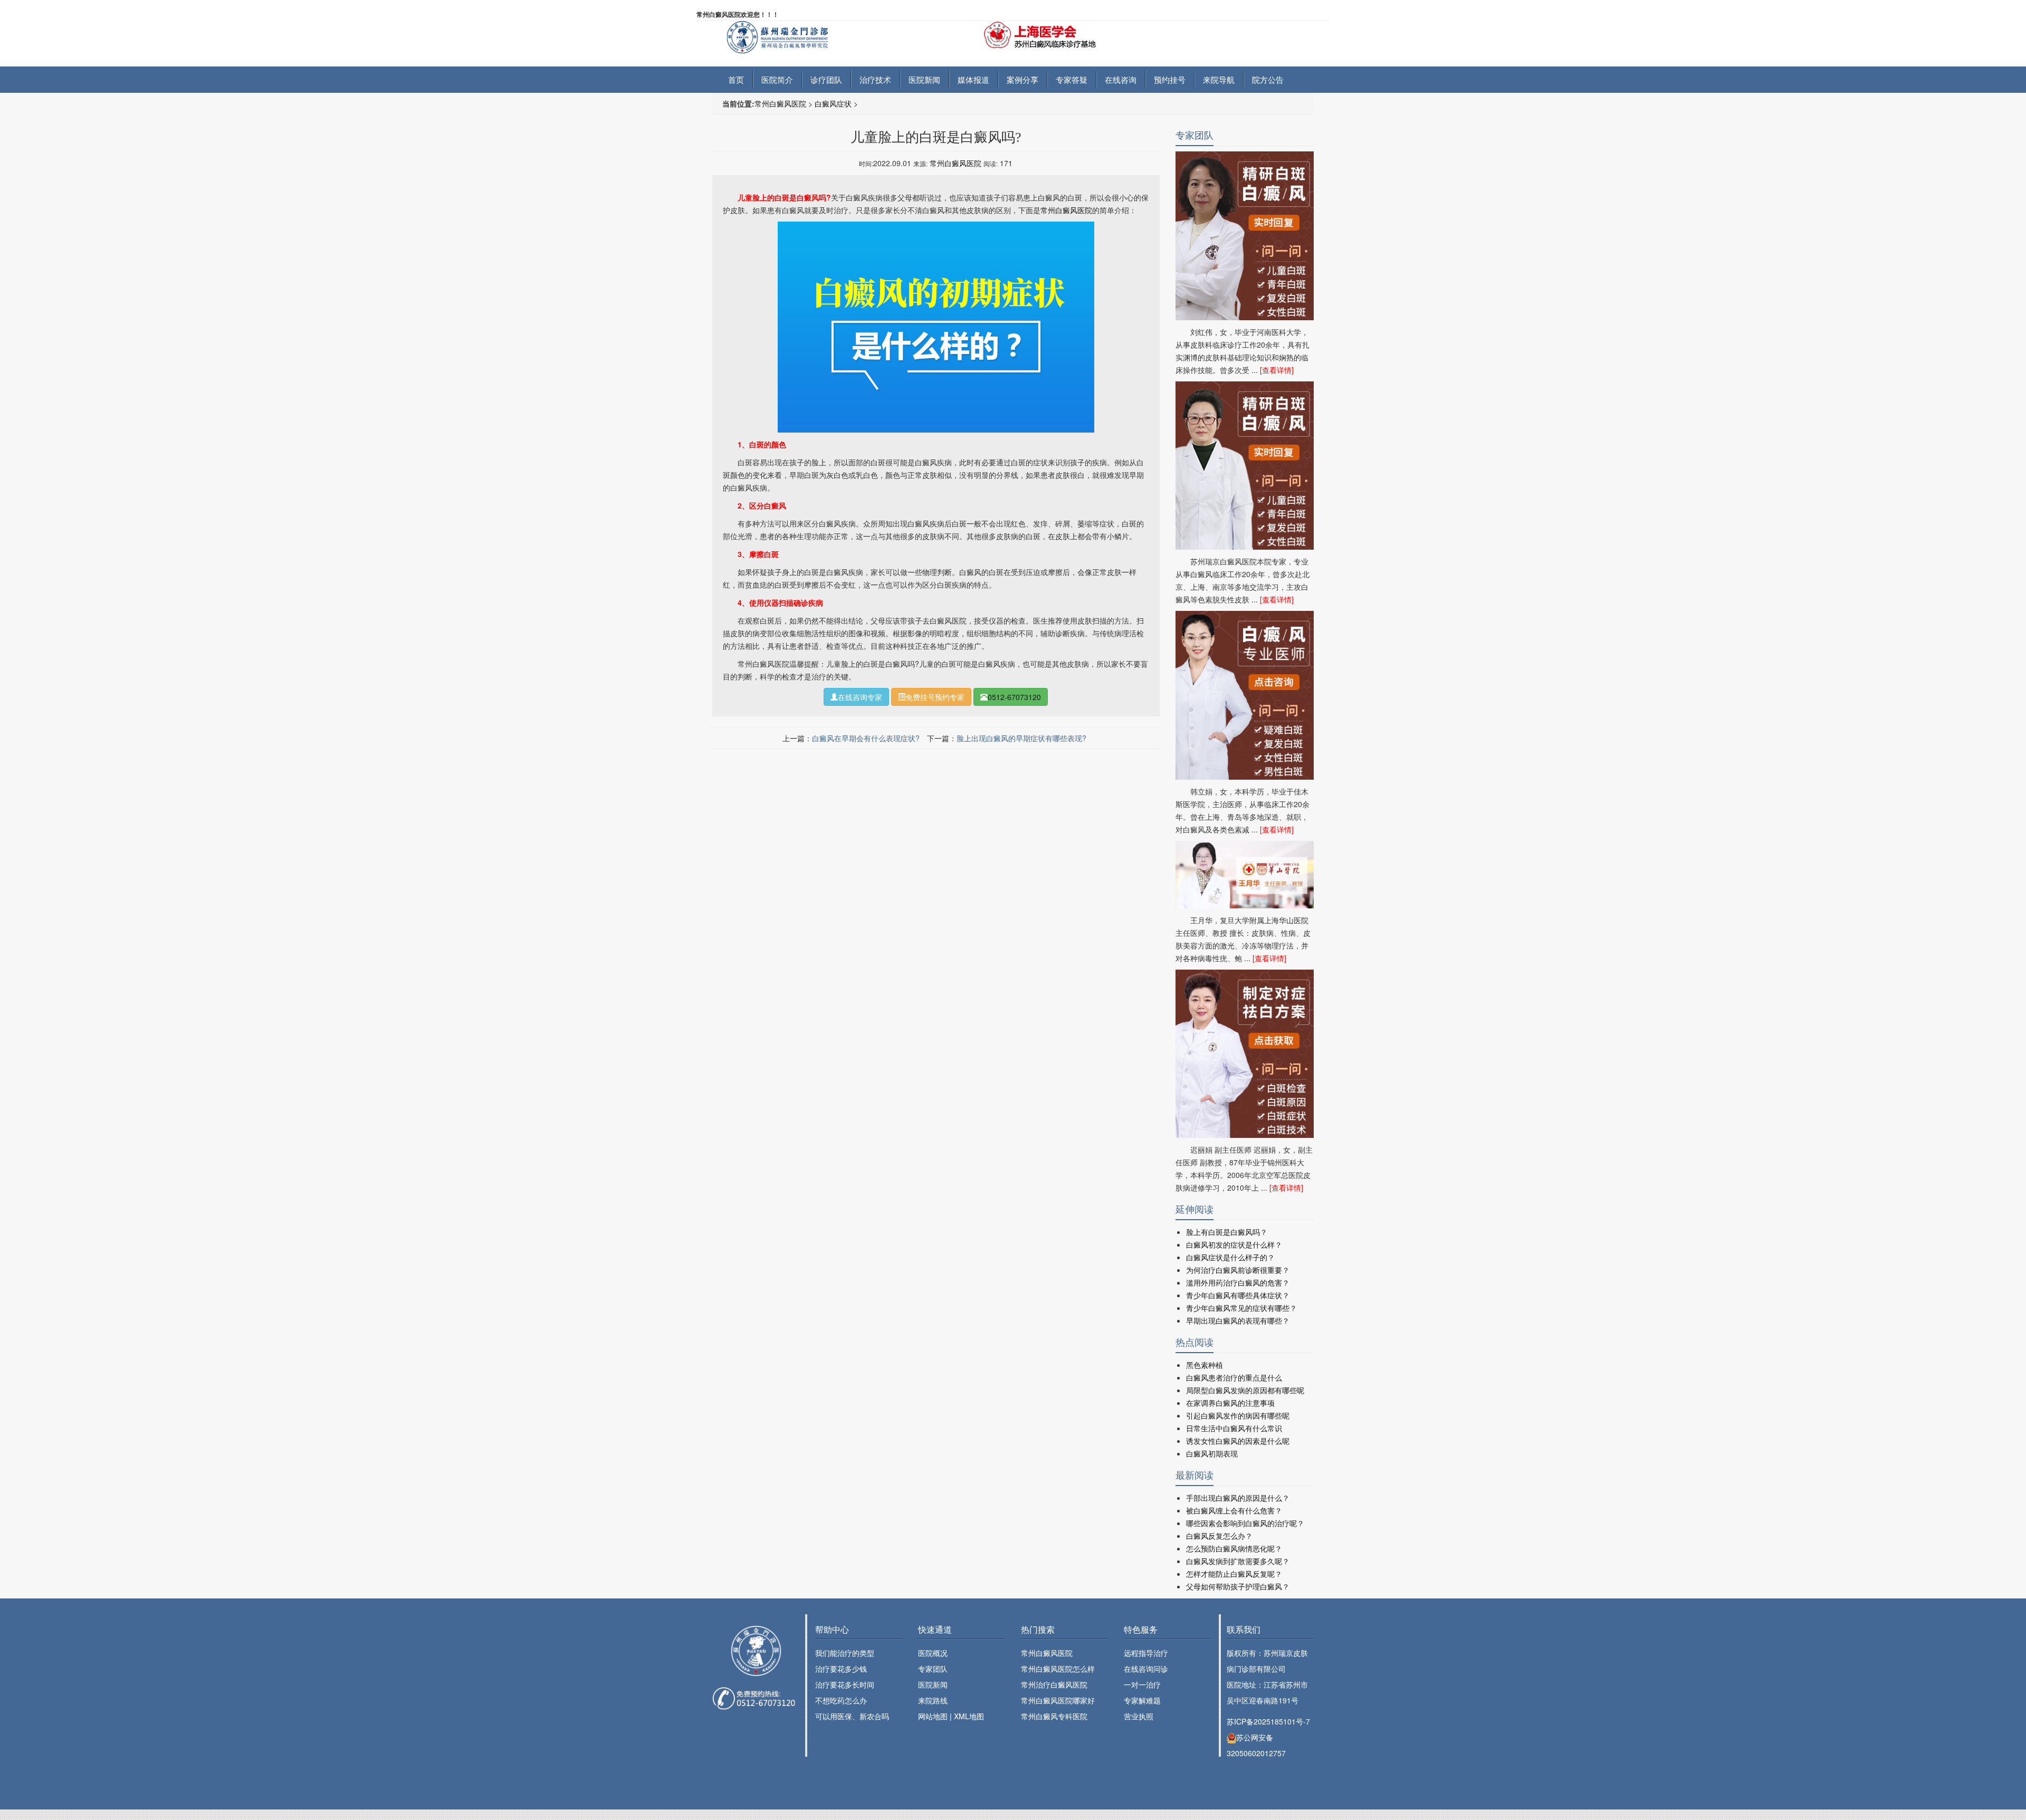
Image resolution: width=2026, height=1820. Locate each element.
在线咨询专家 (860, 697)
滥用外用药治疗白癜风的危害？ (1238, 1282)
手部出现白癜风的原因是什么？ (1238, 1498)
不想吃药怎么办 (841, 1700)
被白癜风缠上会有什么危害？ (1234, 1510)
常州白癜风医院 (780, 103)
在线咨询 (1121, 79)
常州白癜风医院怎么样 (1058, 1669)
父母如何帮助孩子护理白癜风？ (1238, 1586)
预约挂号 (1170, 79)
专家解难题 (1142, 1700)
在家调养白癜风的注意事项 (1230, 1403)
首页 (736, 79)
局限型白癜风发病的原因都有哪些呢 (1245, 1390)
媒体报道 (973, 79)
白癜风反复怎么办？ (1219, 1536)
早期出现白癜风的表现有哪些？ (1238, 1320)
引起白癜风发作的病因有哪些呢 (1238, 1415)
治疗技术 (875, 79)
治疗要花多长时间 (845, 1684)
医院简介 (777, 79)
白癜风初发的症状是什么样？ (1234, 1244)
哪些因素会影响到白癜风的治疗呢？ (1245, 1523)
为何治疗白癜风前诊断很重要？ (1238, 1270)
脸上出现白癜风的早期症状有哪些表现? (1021, 738)
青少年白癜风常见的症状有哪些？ (1241, 1308)
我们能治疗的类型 (845, 1653)
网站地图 (933, 1716)
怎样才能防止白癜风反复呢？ (1234, 1574)
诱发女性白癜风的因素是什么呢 (1238, 1441)
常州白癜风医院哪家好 (1058, 1700)
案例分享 (1022, 79)
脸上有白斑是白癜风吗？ (1227, 1232)
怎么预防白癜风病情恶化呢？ (1234, 1548)
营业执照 (1139, 1716)
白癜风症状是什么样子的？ (1230, 1257)
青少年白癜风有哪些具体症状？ (1238, 1295)
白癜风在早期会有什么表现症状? (866, 738)
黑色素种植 (1205, 1365)
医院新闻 (924, 79)
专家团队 (933, 1669)
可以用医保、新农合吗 (852, 1716)
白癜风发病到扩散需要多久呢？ (1238, 1561)
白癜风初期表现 (1212, 1453)
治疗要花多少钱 (841, 1669)
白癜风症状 (833, 103)
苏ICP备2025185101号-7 (1268, 1721)
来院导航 (1219, 79)
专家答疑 (1072, 79)
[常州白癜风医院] (796, 36)
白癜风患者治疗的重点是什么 (1234, 1377)
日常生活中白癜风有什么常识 (1234, 1428)
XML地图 (969, 1716)
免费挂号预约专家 (935, 697)
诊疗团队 (826, 79)
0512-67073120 (1014, 697)
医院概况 (933, 1653)
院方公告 (1268, 79)
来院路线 (933, 1700)
